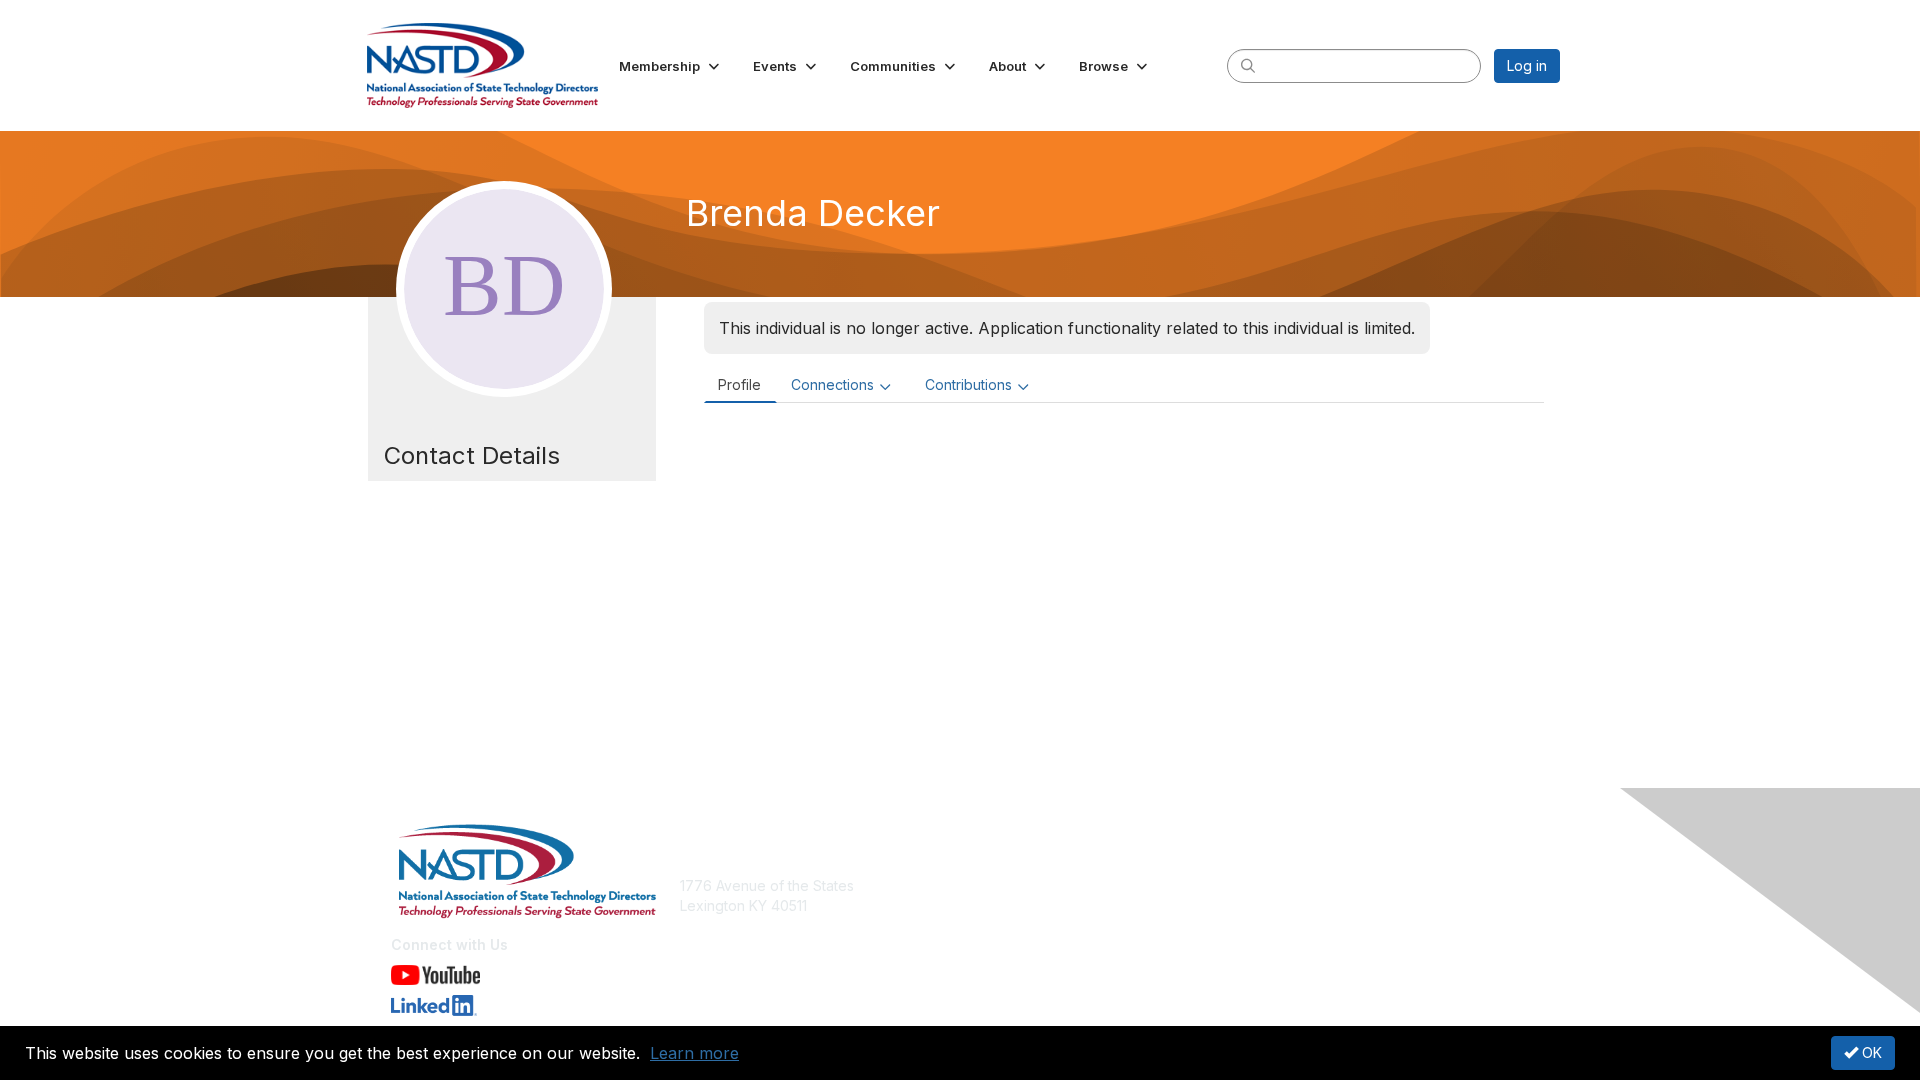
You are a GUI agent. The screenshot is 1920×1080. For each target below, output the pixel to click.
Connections (832, 384)
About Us (1287, 885)
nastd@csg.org (730, 935)
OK (1870, 1052)
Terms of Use (1301, 905)
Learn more (694, 1053)
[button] (671, 66)
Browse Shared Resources (1056, 925)
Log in (1527, 65)
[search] (1248, 65)
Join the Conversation (1040, 885)
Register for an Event (1037, 905)
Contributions (968, 384)
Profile (739, 384)
